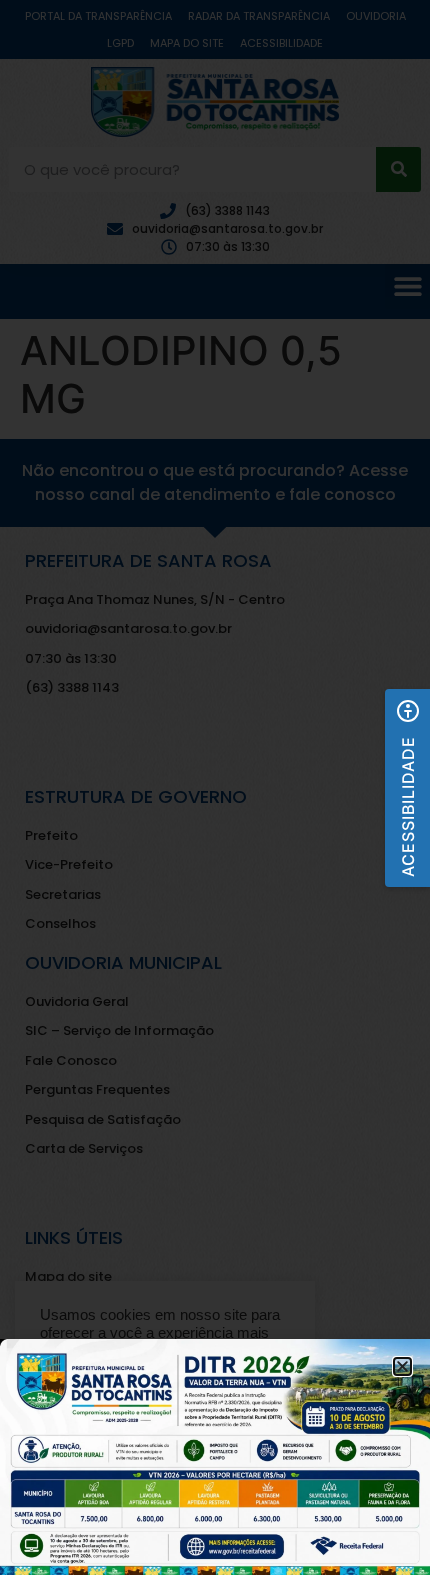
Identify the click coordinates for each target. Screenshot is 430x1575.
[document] (215, 787)
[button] (407, 788)
